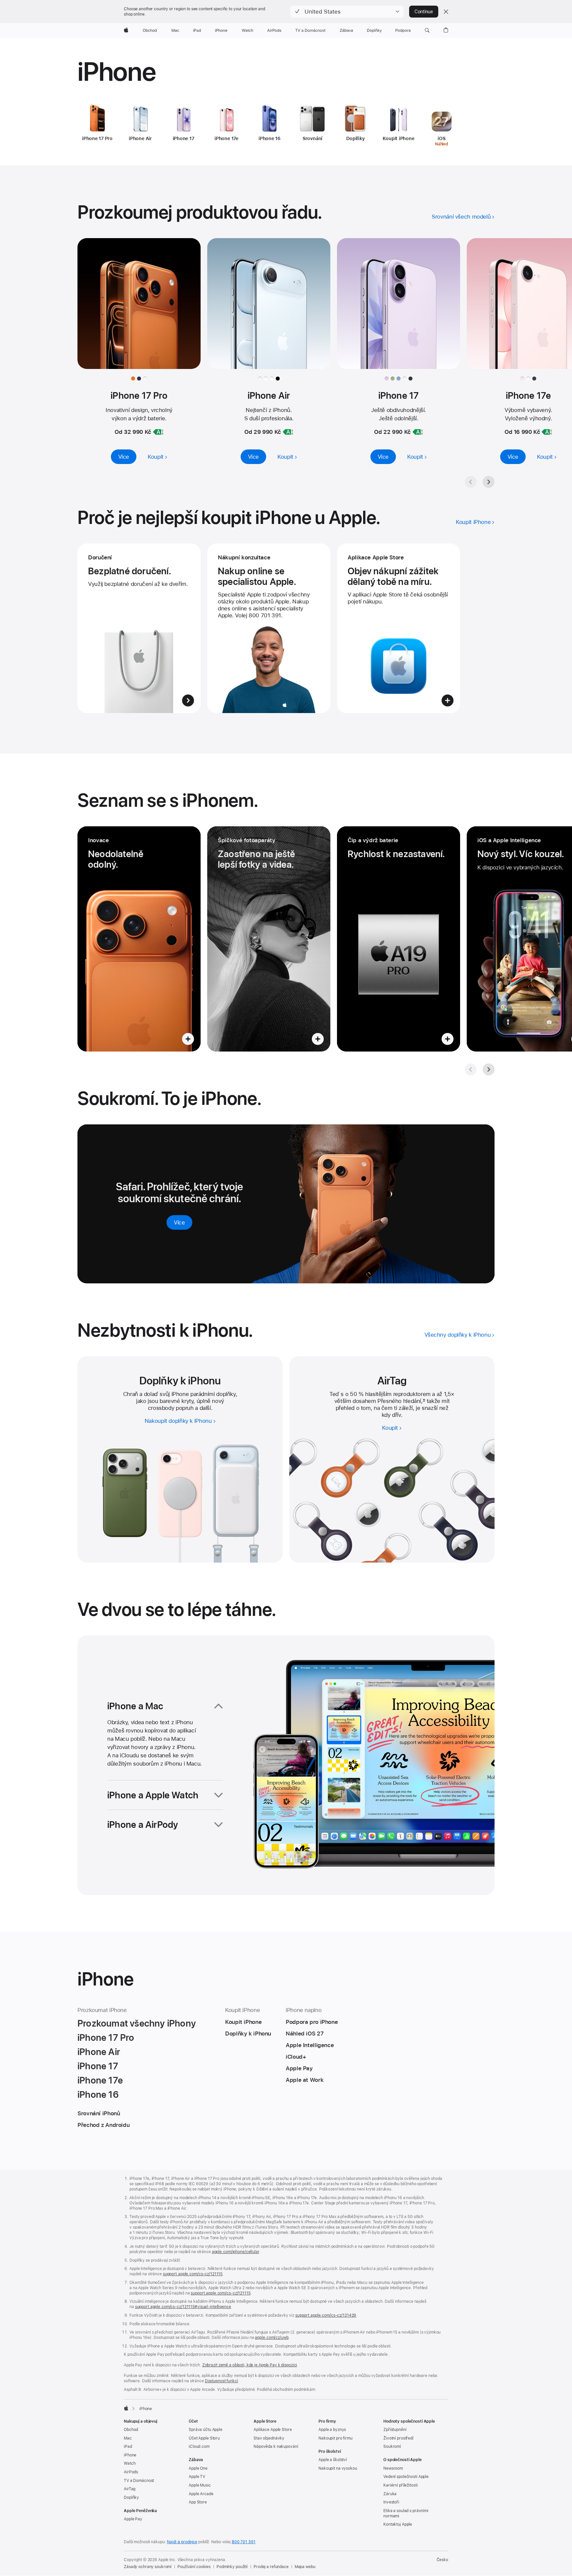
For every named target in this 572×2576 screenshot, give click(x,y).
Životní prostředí (398, 2438)
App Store (198, 2502)
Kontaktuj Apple (398, 2524)
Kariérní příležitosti (400, 2485)
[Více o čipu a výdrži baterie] (399, 939)
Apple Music (200, 2485)
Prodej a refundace (271, 2567)
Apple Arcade (201, 2494)
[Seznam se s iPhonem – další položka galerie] (489, 1069)
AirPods (131, 2472)
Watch (130, 2463)
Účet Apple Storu (204, 2438)
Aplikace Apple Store (273, 2430)
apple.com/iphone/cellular (236, 2252)
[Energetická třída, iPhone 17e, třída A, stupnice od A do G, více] (547, 432)
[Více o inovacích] (139, 939)
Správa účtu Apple (206, 2430)
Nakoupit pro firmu (335, 2438)
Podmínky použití (232, 2567)
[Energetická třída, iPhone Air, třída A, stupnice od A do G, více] (288, 432)
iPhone (130, 2455)
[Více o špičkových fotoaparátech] (269, 939)
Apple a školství (333, 2460)
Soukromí (392, 2447)
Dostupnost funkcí (221, 2381)
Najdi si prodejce (182, 2542)
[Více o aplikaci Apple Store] (399, 628)
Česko (442, 2560)
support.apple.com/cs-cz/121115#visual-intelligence (183, 2307)
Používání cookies (194, 2567)
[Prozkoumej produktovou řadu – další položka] (489, 482)
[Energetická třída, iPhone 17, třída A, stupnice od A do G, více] (418, 432)
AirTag (130, 2489)
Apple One (198, 2468)
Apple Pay (133, 2519)
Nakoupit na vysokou (338, 2468)
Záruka (390, 2494)
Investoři (391, 2502)
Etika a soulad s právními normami (406, 2513)
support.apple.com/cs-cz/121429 (326, 2315)
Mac (128, 2438)
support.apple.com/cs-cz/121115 (193, 2274)
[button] (347, 12)
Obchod (131, 2430)
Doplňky (131, 2498)
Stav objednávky (269, 2438)
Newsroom (393, 2468)
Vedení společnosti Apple (406, 2477)
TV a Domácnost (139, 2481)
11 (424, 1401)
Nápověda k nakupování (276, 2447)
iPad (128, 2447)
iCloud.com (199, 2447)
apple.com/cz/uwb (272, 2338)
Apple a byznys (332, 2430)
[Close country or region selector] (446, 12)
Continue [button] (424, 12)
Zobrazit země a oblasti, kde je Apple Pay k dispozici (250, 2365)
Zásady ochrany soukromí (148, 2567)
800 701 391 (244, 2542)
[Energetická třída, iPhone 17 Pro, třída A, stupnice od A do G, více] (158, 432)
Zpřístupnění (395, 2430)
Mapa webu (305, 2567)
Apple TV (197, 2477)
